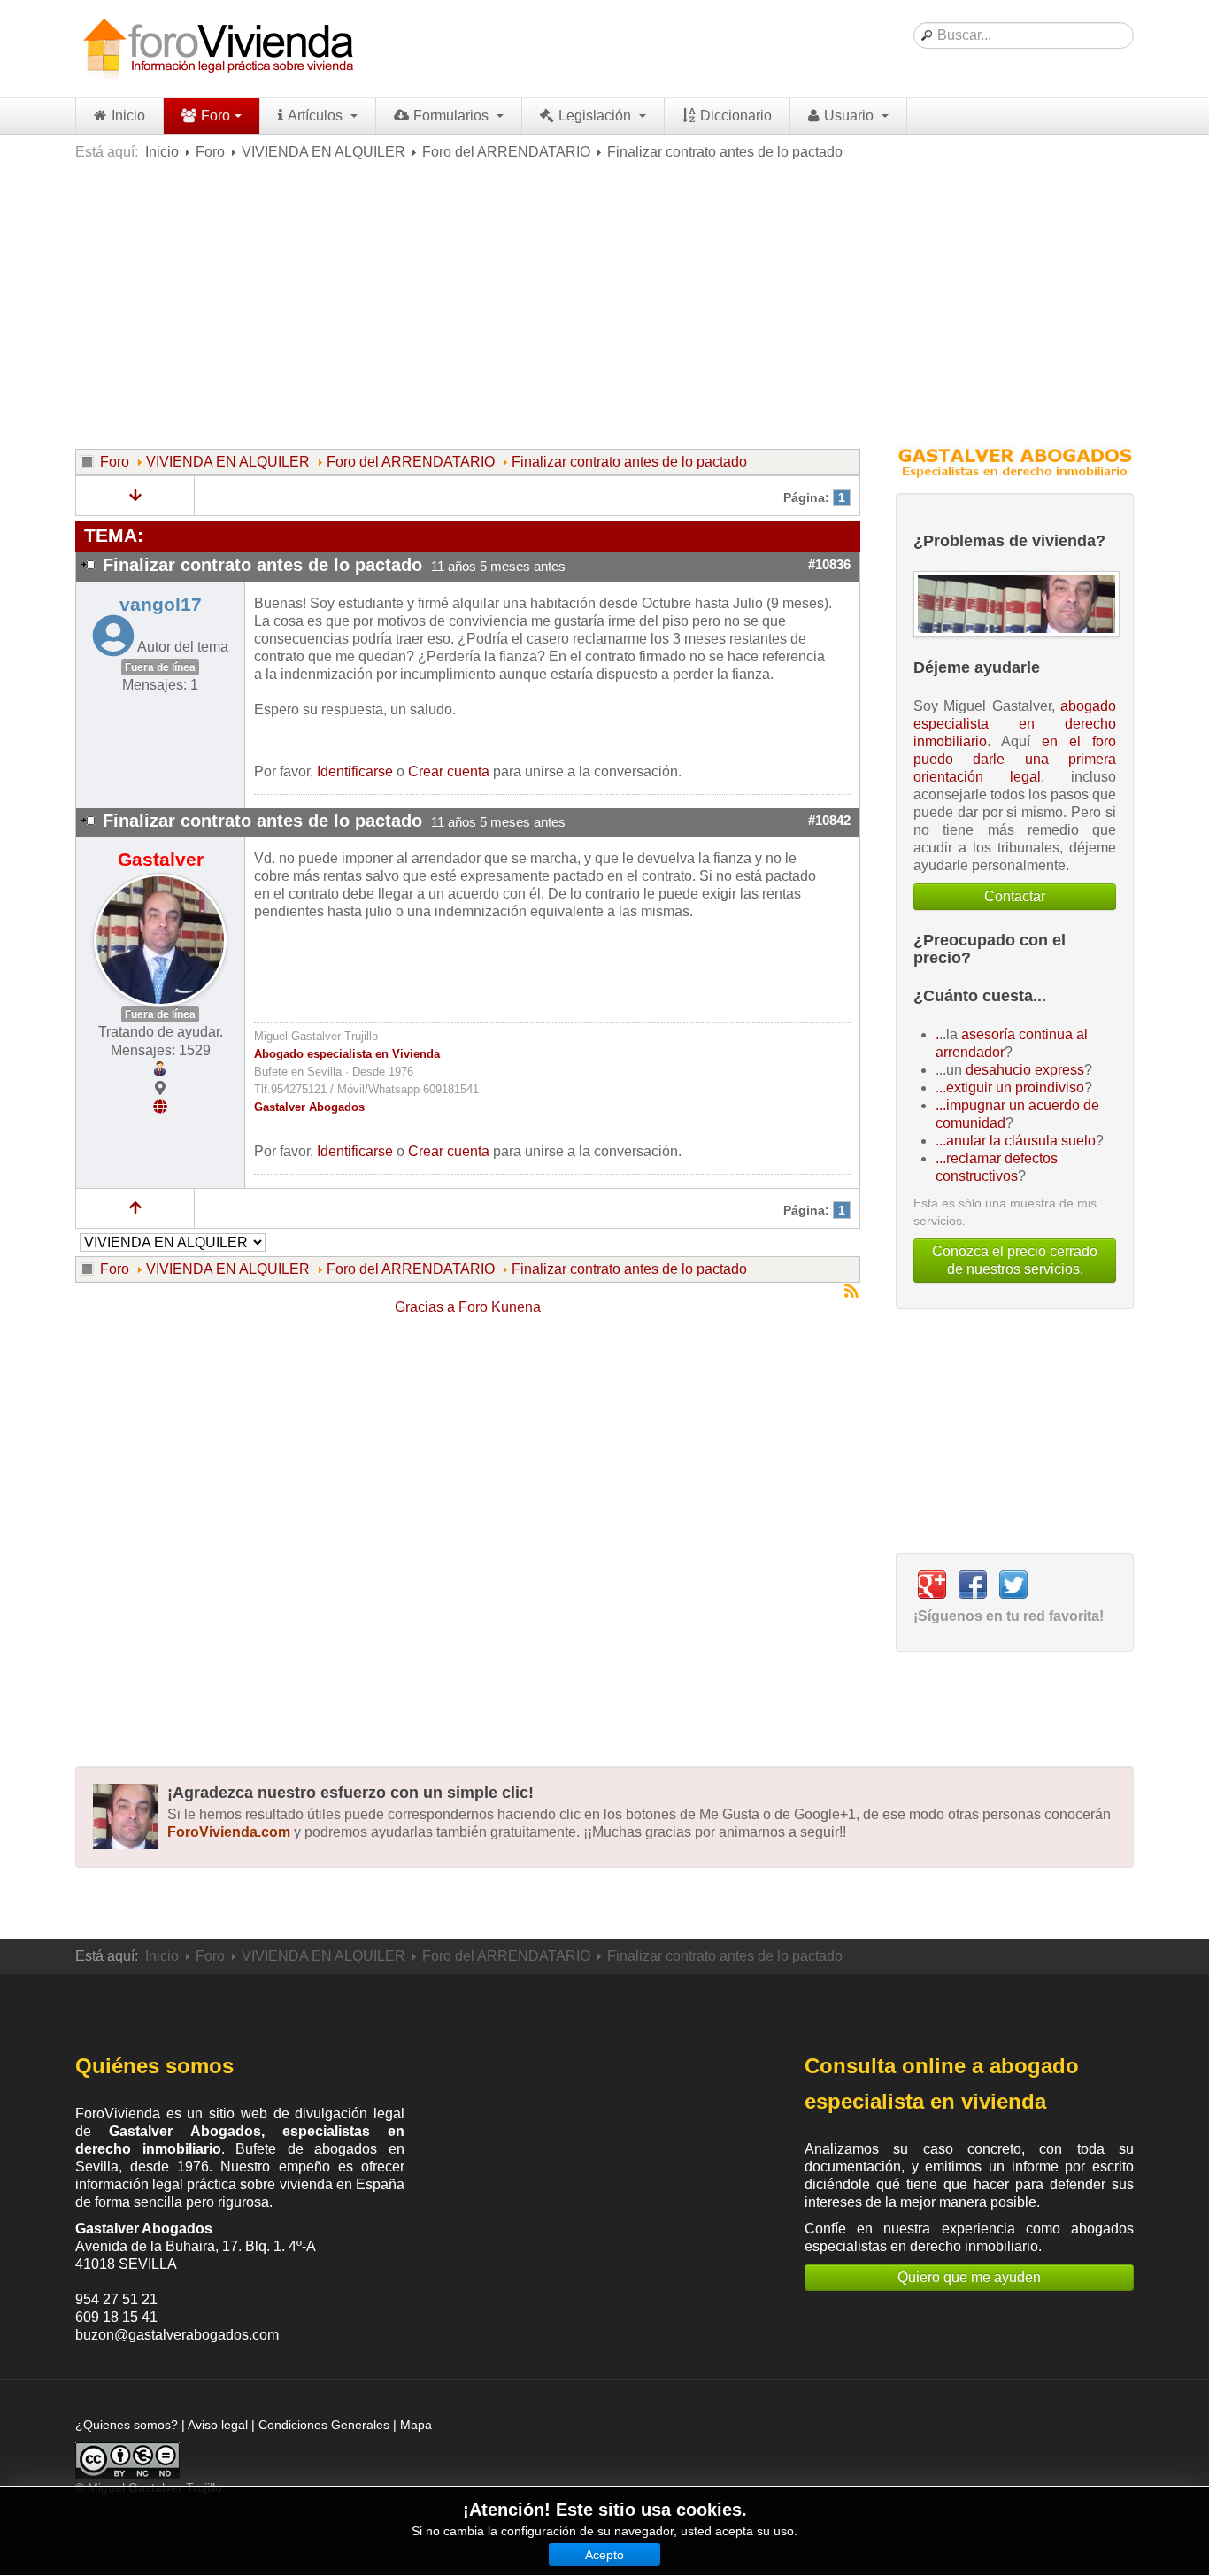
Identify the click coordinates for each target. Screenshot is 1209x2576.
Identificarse (355, 771)
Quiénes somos (154, 2066)
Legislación (597, 116)
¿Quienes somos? (127, 2425)
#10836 (829, 565)
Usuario (851, 116)
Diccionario (736, 116)
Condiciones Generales (324, 2425)
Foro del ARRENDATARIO (506, 152)
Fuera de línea (160, 667)
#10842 (829, 821)
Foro (216, 116)
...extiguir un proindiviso (1010, 1087)
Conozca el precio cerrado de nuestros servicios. (1015, 1260)
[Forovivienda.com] (217, 49)
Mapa (416, 2425)
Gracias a (425, 1307)
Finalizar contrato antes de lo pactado (629, 462)
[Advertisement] (604, 303)
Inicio (128, 116)
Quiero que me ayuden (969, 2277)
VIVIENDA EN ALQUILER (323, 152)
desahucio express (1025, 1070)
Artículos (317, 116)
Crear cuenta (449, 771)
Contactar (1015, 896)
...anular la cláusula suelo (1016, 1141)
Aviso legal (218, 2425)
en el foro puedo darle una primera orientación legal (1015, 759)
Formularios (453, 116)
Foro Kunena (500, 1307)
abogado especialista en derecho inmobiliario (1015, 724)
